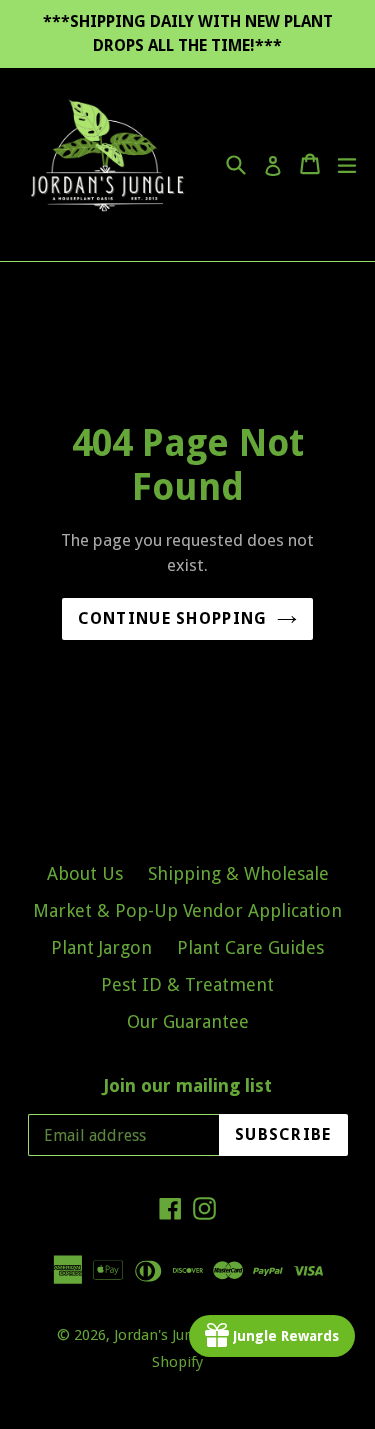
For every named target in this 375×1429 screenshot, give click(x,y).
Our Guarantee (188, 1021)
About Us (85, 873)
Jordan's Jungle (164, 1335)
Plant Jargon (101, 947)
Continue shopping (173, 618)
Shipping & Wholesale (238, 873)
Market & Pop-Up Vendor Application (187, 910)
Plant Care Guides (250, 947)
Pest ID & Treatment (187, 984)
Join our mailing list (187, 1085)
